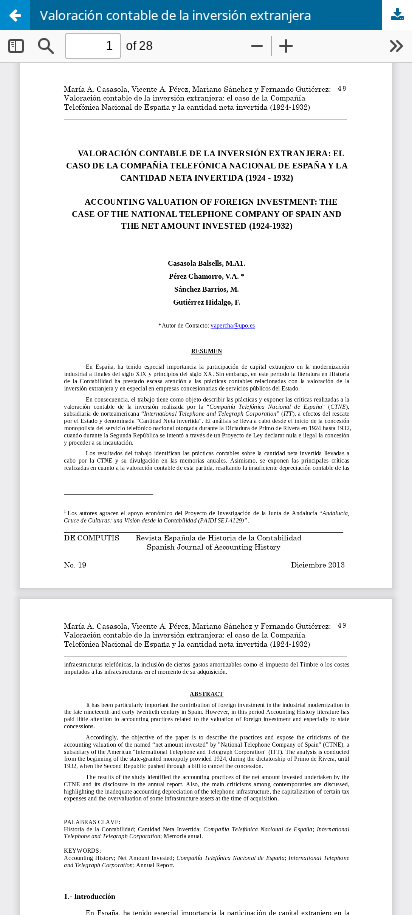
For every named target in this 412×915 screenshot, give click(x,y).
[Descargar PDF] (397, 15)
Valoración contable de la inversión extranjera (175, 15)
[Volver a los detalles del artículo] (15, 15)
